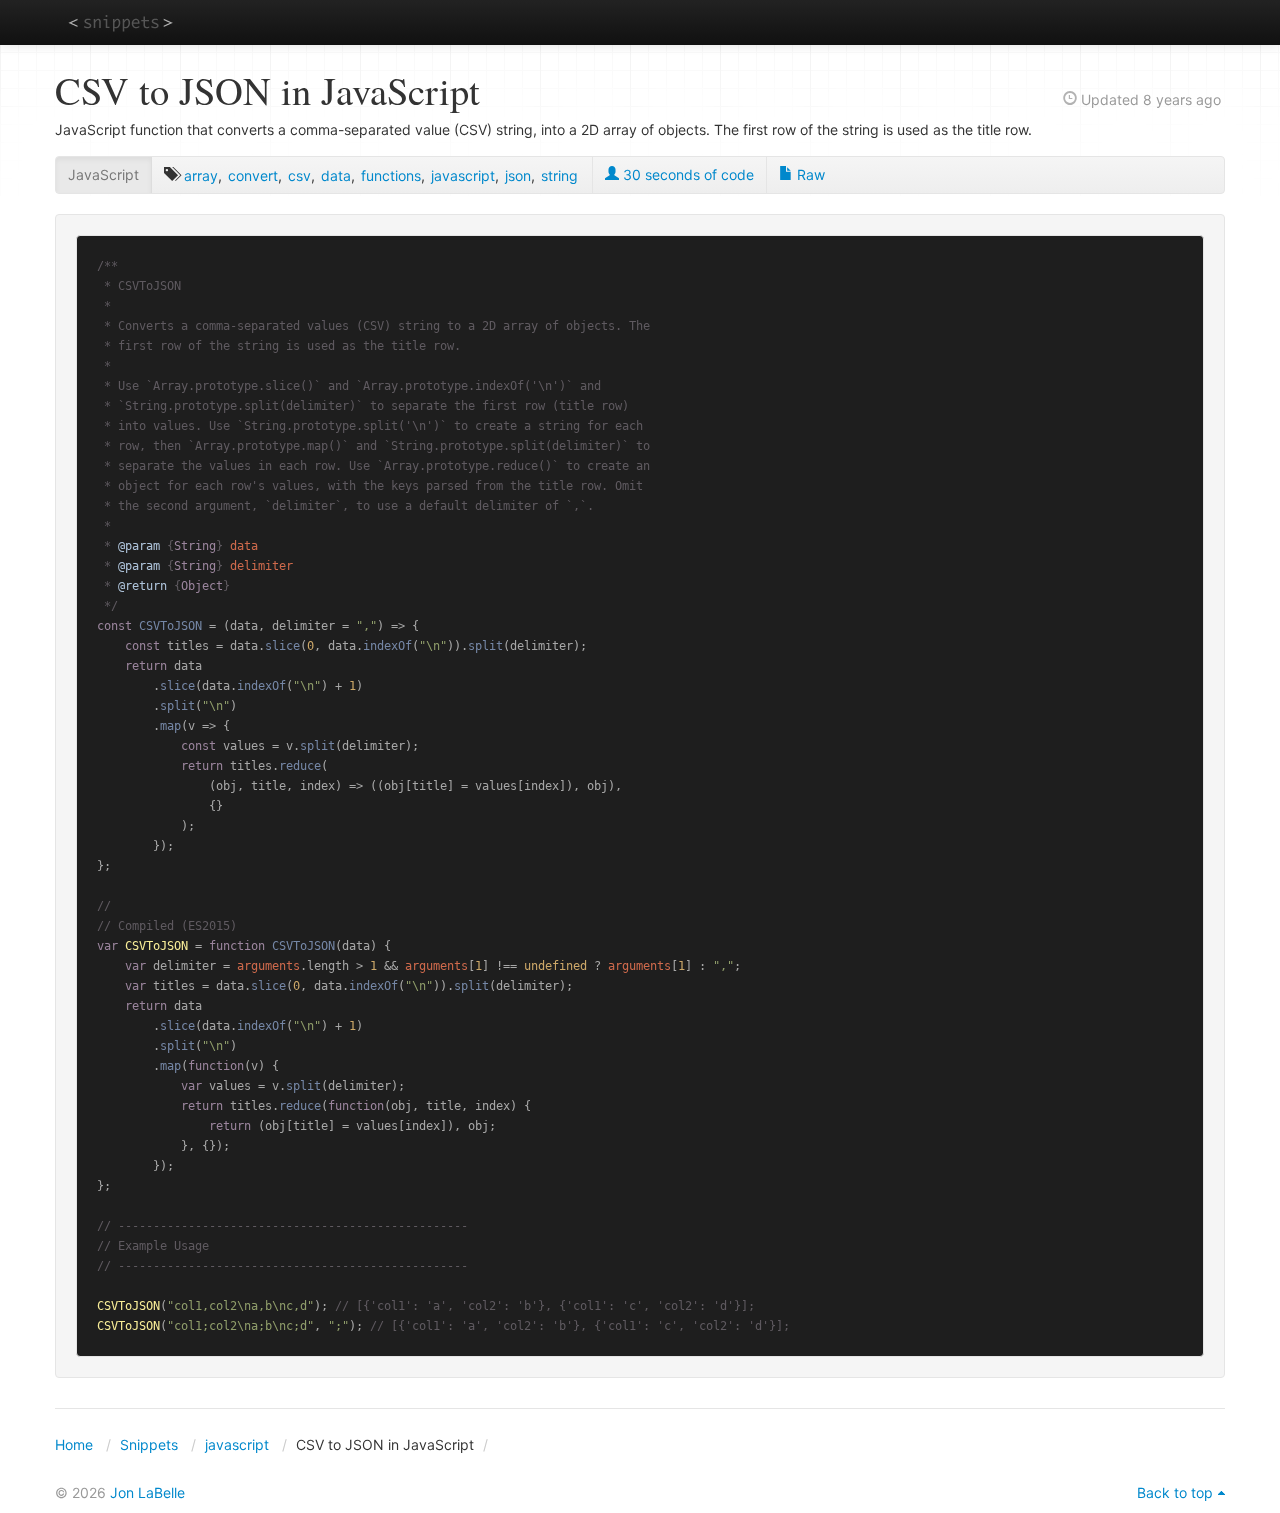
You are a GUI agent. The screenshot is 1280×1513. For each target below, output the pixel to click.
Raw (809, 174)
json (518, 175)
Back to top (1175, 1492)
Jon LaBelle (147, 1492)
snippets (120, 21)
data (336, 175)
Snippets (149, 1444)
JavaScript (103, 174)
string (559, 175)
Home (74, 1444)
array (201, 175)
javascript (463, 175)
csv (299, 175)
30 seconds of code (686, 174)
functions (391, 175)
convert (253, 175)
